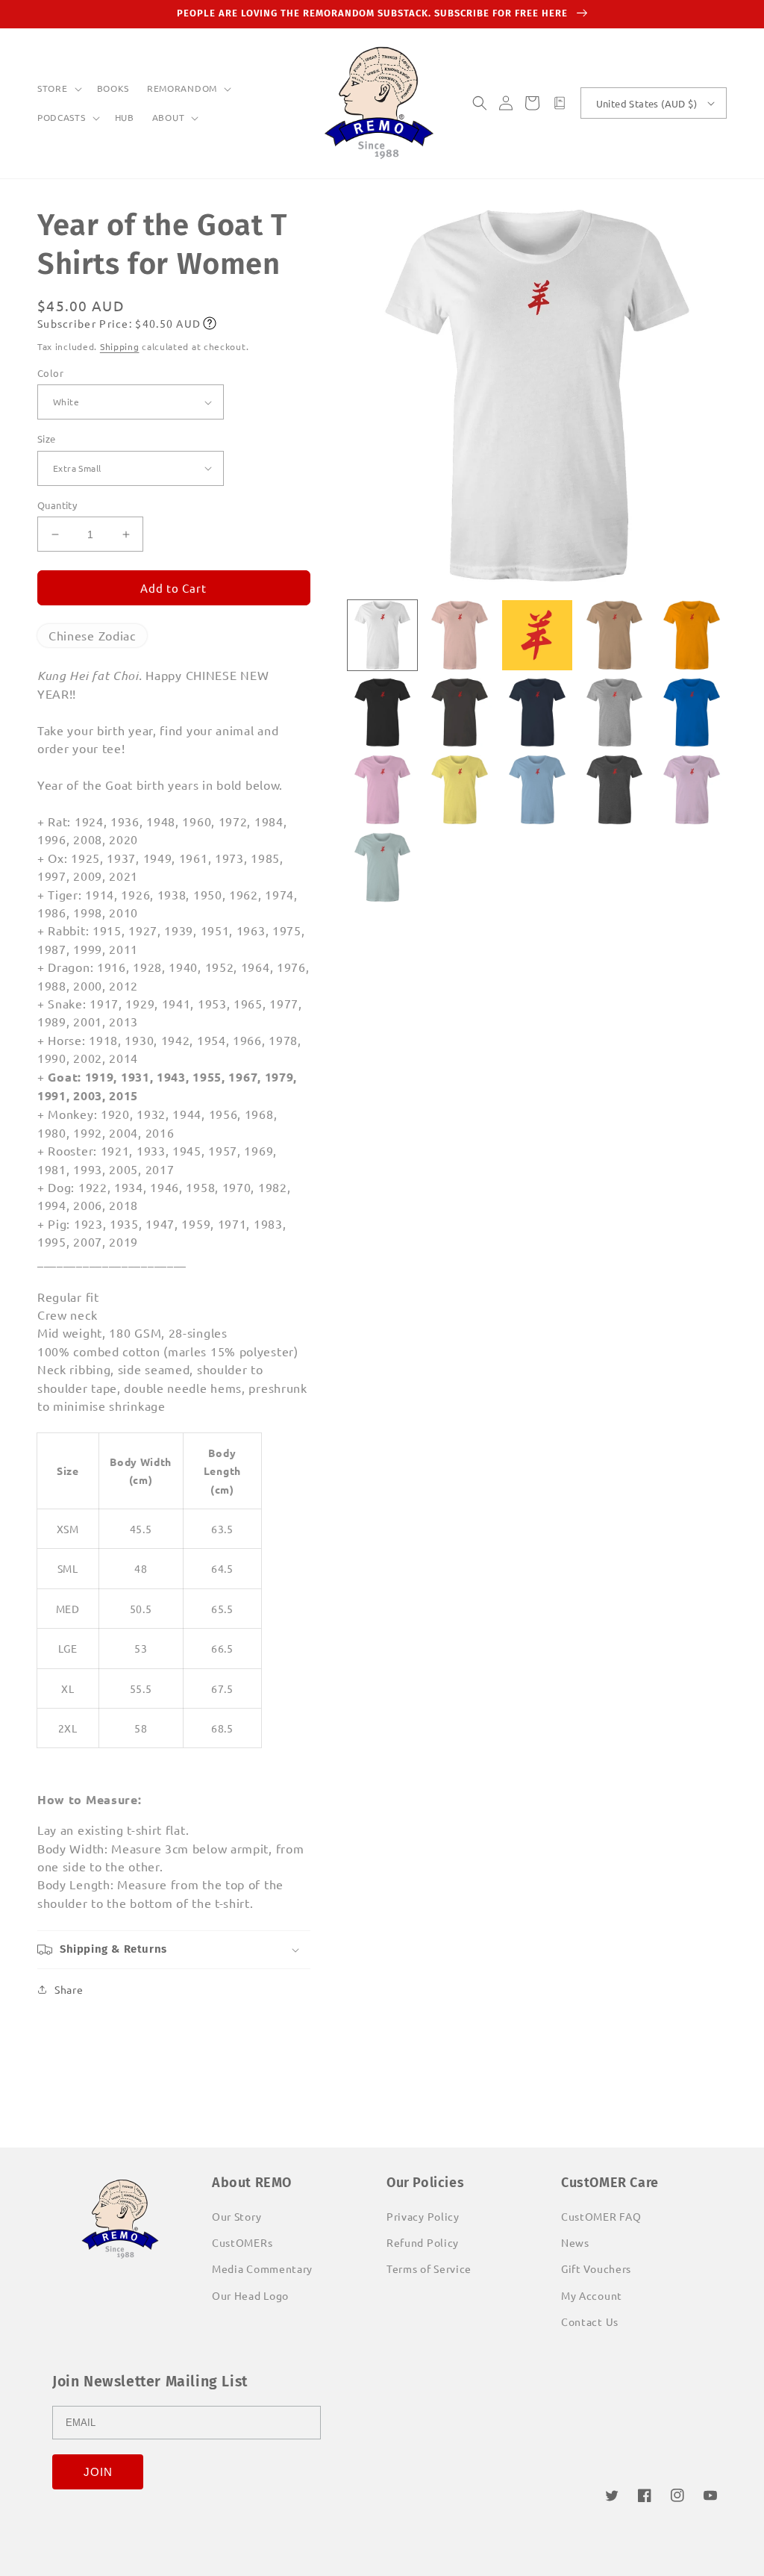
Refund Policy (423, 2242)
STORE (53, 88)
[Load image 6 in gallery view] (383, 713)
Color (50, 373)
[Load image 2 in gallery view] (460, 635)
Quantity (57, 505)
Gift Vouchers (596, 2268)
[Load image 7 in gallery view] (460, 713)
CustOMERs (242, 2242)
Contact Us (590, 2321)
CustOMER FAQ (601, 2216)
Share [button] (69, 1989)
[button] (58, 89)
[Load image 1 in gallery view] (383, 635)
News (575, 2242)
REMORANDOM (182, 88)
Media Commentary (262, 2268)
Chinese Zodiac (92, 635)
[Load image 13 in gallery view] (537, 790)
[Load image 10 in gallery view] (692, 713)
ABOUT (169, 118)
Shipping (120, 346)
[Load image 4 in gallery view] (615, 635)
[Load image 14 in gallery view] (615, 790)
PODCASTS (62, 118)
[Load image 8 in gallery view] (537, 713)
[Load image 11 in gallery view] (383, 790)
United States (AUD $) (646, 103)
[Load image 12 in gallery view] (460, 790)
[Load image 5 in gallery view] (692, 635)
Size (47, 439)
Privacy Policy (423, 2216)
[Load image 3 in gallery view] (537, 635)
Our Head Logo (250, 2295)
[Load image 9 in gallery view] (615, 713)
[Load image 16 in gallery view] (383, 867)
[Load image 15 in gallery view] (692, 790)
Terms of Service (429, 2268)
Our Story (237, 2216)
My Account (592, 2295)
